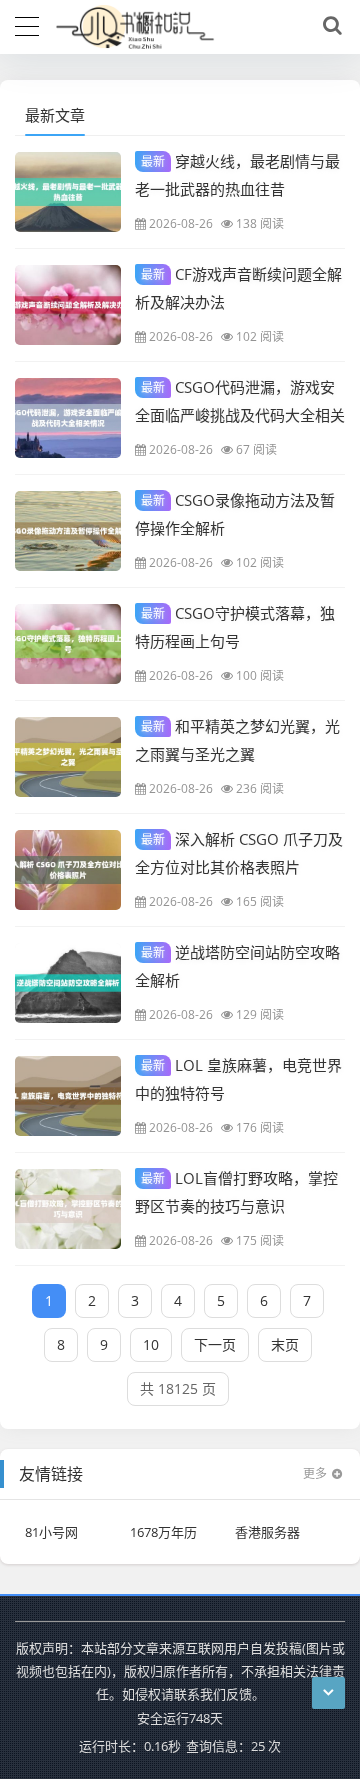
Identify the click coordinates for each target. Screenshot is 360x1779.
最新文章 (55, 115)
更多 (315, 1473)
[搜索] (329, 26)
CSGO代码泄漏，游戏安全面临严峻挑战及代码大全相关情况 (240, 414)
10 (151, 1344)
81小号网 (51, 1532)
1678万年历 (163, 1532)
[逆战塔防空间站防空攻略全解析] (68, 983)
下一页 (215, 1344)
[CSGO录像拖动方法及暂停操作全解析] (68, 531)
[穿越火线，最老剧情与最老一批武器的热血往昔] (68, 192)
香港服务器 (267, 1532)
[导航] (27, 24)
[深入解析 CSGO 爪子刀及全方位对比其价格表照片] (68, 870)
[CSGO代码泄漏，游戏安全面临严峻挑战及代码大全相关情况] (68, 418)
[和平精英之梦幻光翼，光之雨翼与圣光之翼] (68, 757)
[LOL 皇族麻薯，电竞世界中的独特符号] (68, 1096)
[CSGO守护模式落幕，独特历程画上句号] (68, 644)
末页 (285, 1344)
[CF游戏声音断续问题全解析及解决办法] (68, 305)
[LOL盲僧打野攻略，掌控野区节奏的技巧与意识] (68, 1209)
